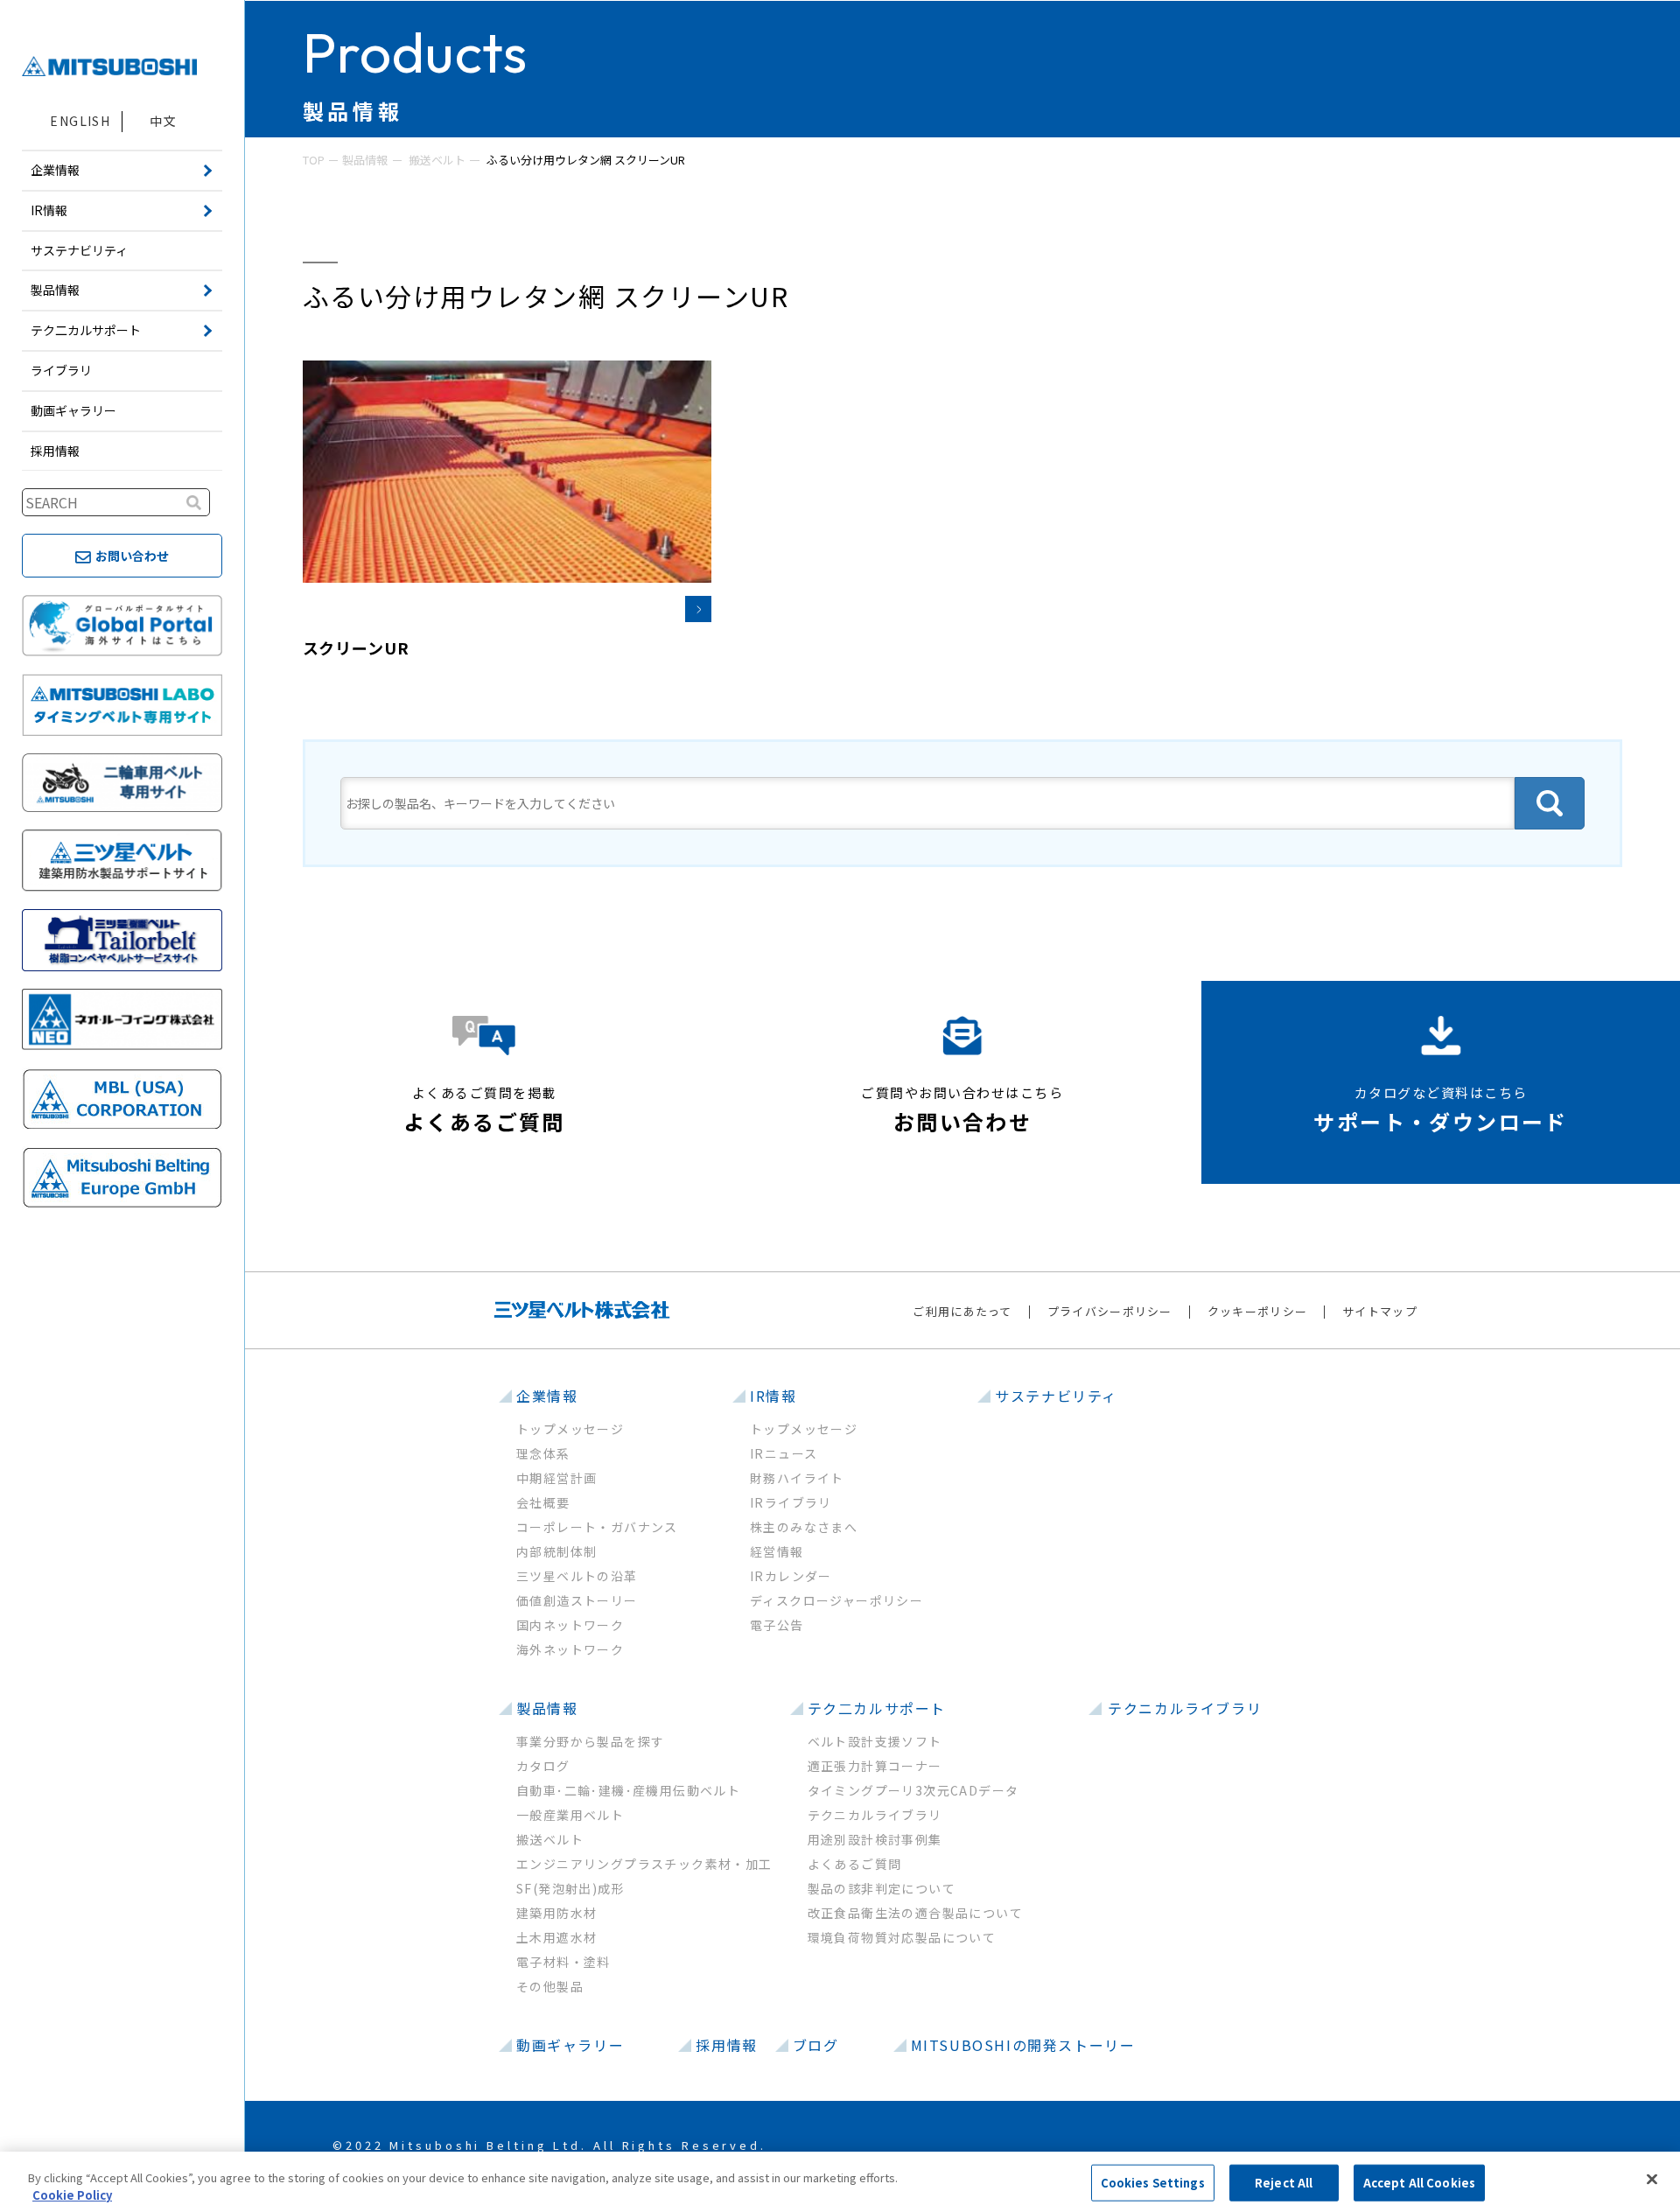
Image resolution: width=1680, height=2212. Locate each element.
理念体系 (543, 1453)
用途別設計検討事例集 (875, 1839)
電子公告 (777, 1625)
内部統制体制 (556, 1551)
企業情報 (547, 1396)
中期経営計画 (556, 1478)
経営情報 (777, 1551)
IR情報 (773, 1396)
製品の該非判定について (882, 1888)
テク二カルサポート (877, 1708)
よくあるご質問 (855, 1864)
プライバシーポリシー (1110, 1311)
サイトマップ (1380, 1311)
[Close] (1652, 2180)
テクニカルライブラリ (875, 1815)
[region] (840, 2182)
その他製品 (550, 1986)
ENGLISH (80, 121)
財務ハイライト (797, 1478)
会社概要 (543, 1502)
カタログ (543, 1766)
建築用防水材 (556, 1913)
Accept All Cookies (1419, 2183)
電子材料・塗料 (563, 1962)
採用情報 (55, 451)
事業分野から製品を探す (590, 1741)
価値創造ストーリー (577, 1600)
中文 (163, 121)
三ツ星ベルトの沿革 (577, 1576)
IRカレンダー (791, 1576)
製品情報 (365, 160)
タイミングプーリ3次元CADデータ (913, 1790)
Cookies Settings (1153, 2183)
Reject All (1284, 2183)
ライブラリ (61, 370)
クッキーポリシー (1257, 1311)
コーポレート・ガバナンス (597, 1527)
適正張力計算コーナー (875, 1766)
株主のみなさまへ (804, 1527)
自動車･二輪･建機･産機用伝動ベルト (628, 1790)
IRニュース (784, 1453)
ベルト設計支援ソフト (875, 1741)
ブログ (816, 2045)
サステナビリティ (79, 250)
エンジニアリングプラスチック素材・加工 (644, 1864)
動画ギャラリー (73, 410)
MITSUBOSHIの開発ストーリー (1023, 2045)
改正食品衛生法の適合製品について (915, 1913)
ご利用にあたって (962, 1311)
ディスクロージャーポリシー (836, 1600)
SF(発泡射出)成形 (570, 1888)
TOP (314, 160)
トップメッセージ (570, 1429)
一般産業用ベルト (570, 1815)
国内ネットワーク (570, 1625)
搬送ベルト (437, 160)
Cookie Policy (72, 2194)
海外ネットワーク (570, 1649)
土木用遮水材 (556, 1937)
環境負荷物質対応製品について (902, 1937)
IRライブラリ (791, 1502)
